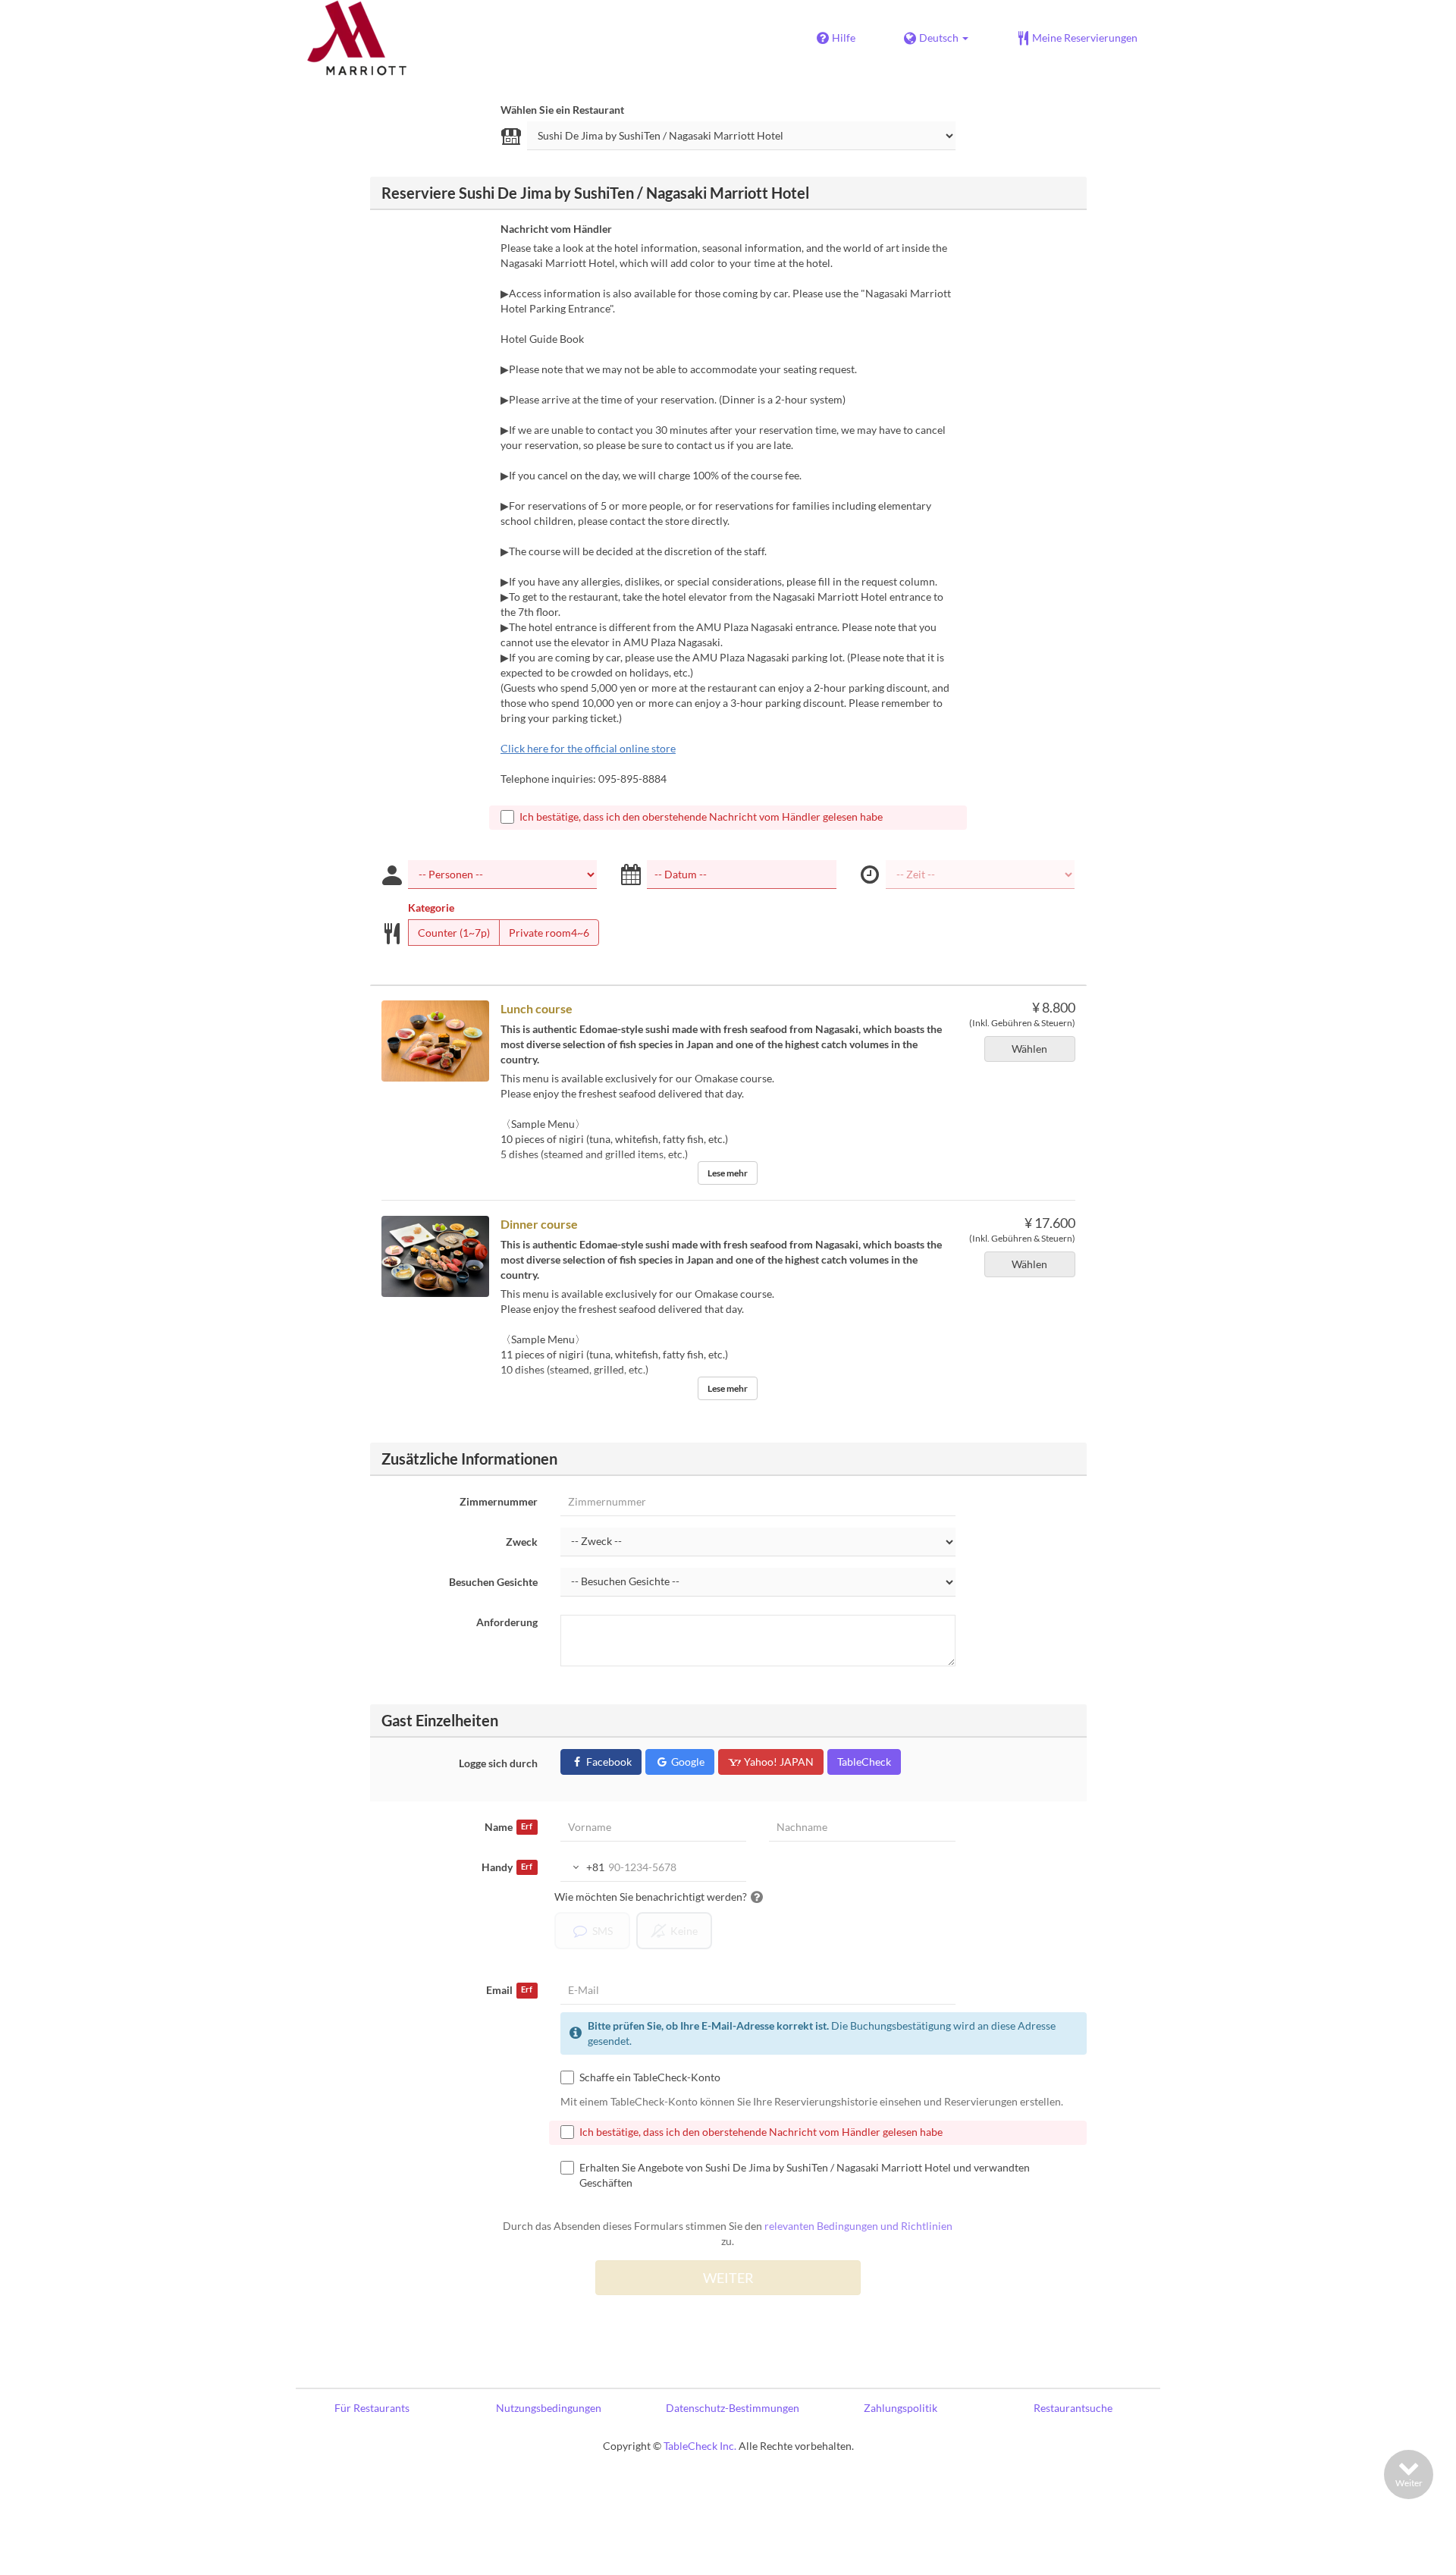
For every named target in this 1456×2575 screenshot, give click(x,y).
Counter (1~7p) (454, 933)
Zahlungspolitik (901, 2408)
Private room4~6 (549, 933)
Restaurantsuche (1073, 2408)
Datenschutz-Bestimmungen (733, 2408)
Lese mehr (728, 1173)
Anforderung (507, 1622)
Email (509, 1990)
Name (508, 1827)
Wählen (1029, 1049)
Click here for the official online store (588, 748)
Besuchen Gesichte (493, 1582)
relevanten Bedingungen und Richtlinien (858, 2226)
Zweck (522, 1542)
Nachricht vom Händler (556, 229)
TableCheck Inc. (700, 2446)
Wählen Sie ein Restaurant (562, 110)
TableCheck (864, 1762)
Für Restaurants (372, 2408)
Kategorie (431, 908)
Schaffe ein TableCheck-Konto (650, 2077)
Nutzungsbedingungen (549, 2408)
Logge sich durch (498, 1763)
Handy (507, 1867)
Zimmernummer (499, 1501)
